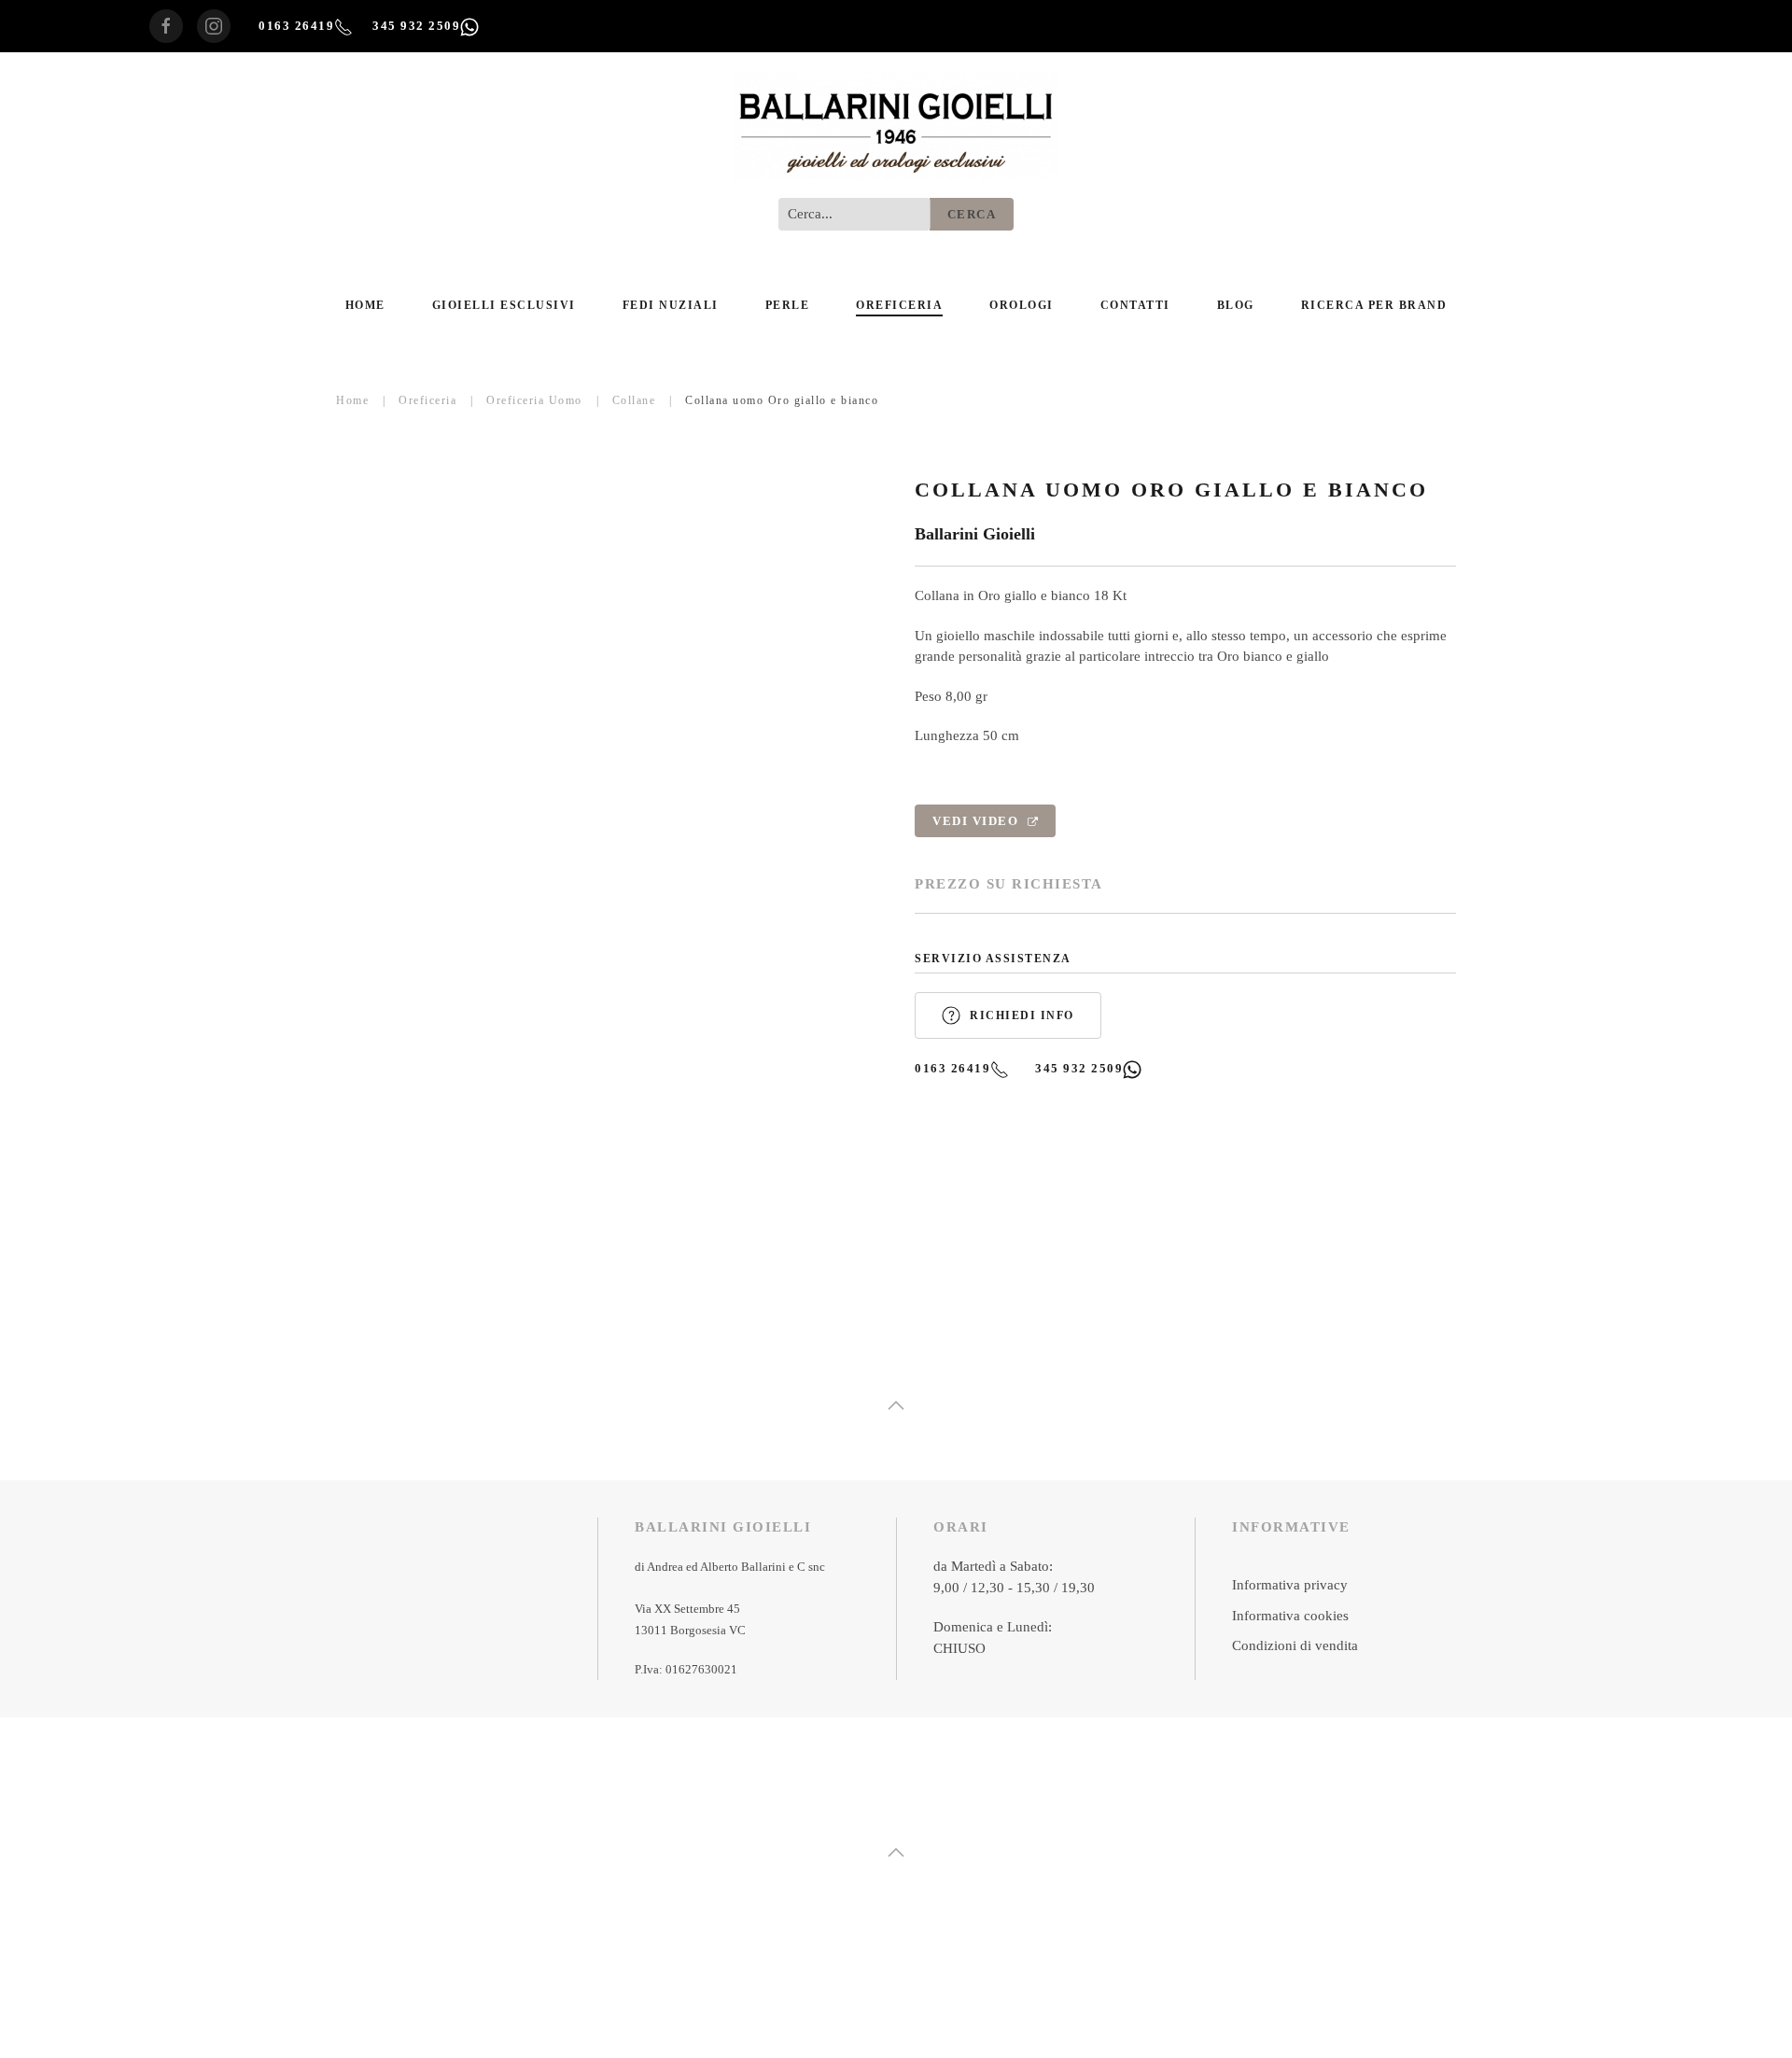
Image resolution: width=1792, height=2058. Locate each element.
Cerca (972, 214)
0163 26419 (296, 26)
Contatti (1135, 305)
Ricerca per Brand (1374, 305)
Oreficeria (899, 305)
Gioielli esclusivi (504, 305)
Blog (1236, 305)
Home (365, 305)
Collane (634, 400)
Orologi (1022, 305)
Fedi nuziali (671, 305)
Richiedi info (1022, 1015)
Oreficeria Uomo (534, 400)
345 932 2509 (416, 26)
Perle (788, 305)
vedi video (978, 821)
